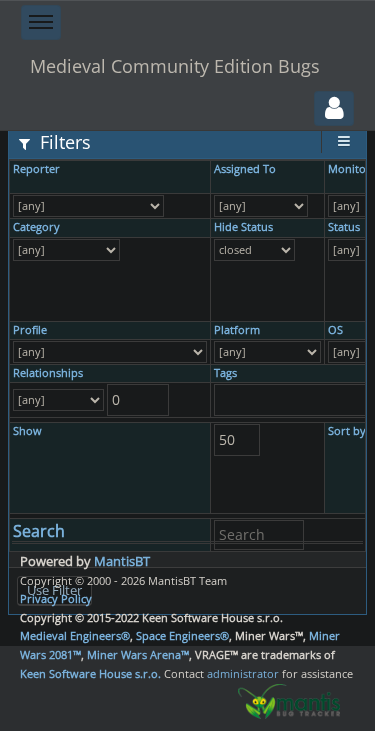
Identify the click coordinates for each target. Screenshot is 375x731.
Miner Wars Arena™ (138, 654)
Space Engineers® (182, 635)
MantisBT (122, 561)
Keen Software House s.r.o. (90, 673)
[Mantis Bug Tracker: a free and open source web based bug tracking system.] (289, 700)
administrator (243, 673)
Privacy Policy (56, 598)
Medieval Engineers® (75, 635)
